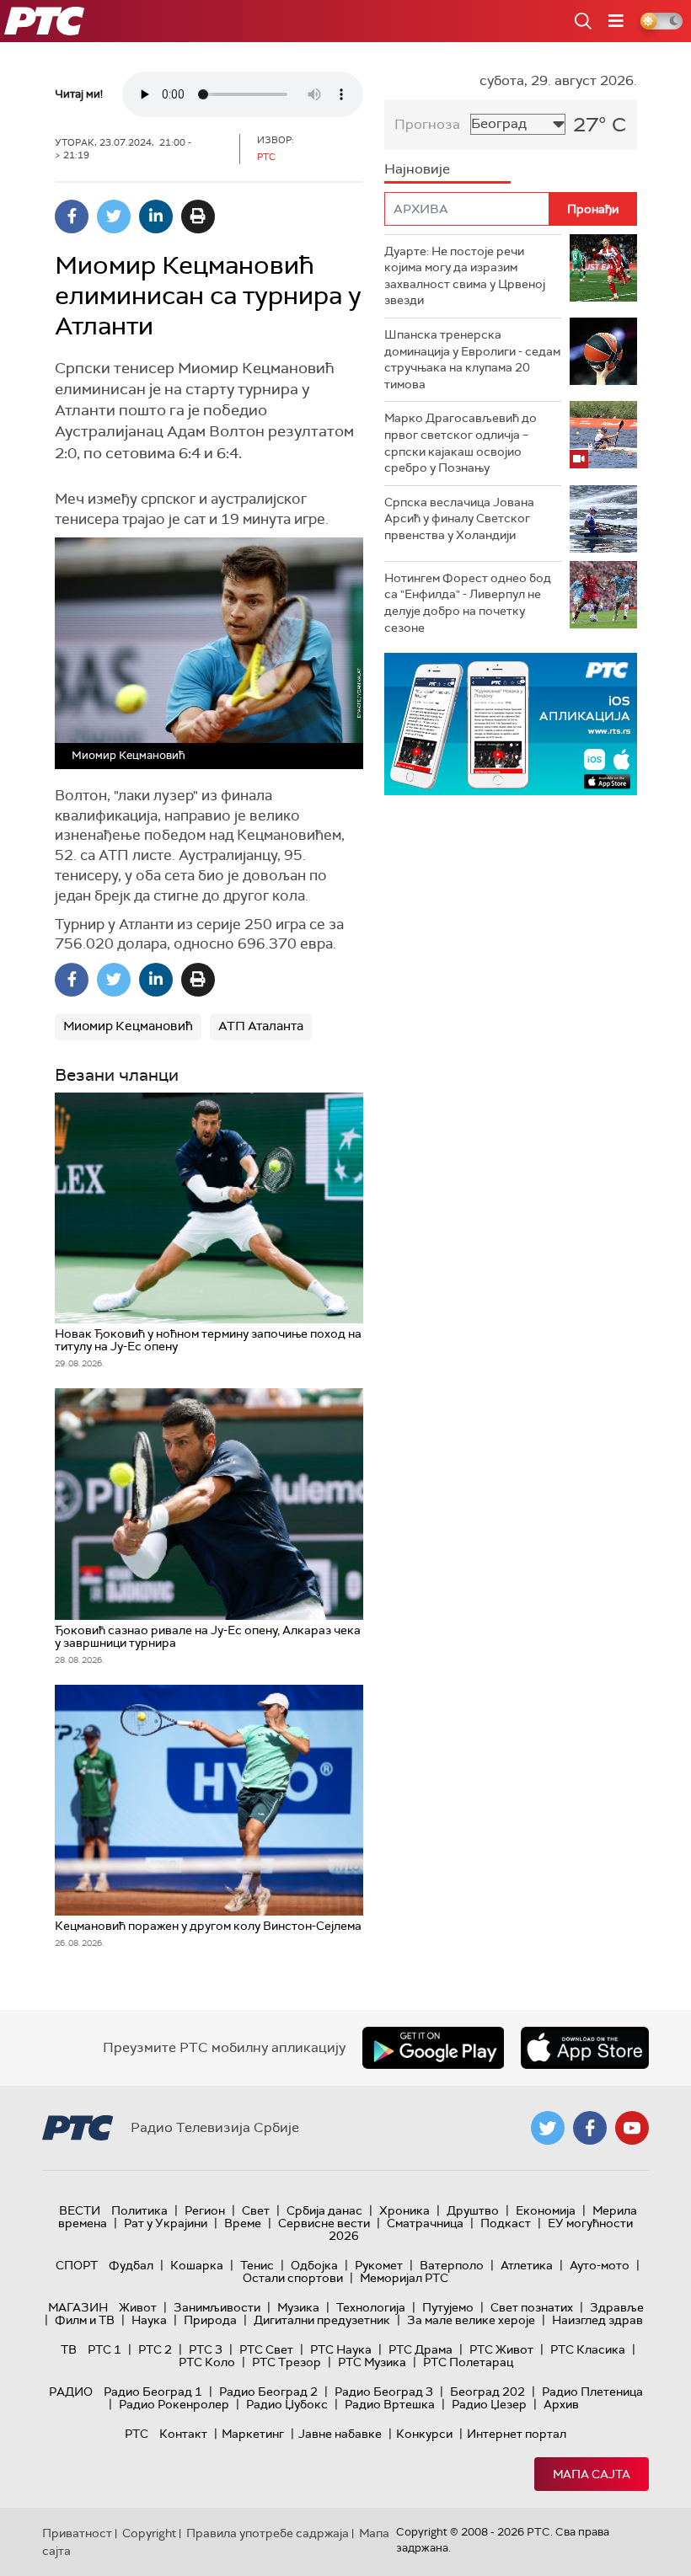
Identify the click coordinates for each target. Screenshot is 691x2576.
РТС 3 (206, 2349)
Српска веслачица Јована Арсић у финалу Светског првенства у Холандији (459, 518)
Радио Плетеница (592, 2392)
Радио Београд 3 (384, 2392)
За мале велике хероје (471, 2320)
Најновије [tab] (417, 169)
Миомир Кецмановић (128, 1026)
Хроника (404, 2210)
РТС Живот (501, 2349)
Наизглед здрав (597, 2320)
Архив (561, 2404)
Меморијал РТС (404, 2278)
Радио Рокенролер (174, 2404)
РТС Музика (372, 2362)
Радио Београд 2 (268, 2392)
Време (243, 2223)
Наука (149, 2320)
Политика (139, 2210)
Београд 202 (487, 2392)
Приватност (77, 2533)
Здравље (617, 2307)
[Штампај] (198, 216)
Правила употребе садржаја (268, 2533)
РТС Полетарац (468, 2362)
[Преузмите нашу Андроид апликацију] (433, 2048)
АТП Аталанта (261, 1026)
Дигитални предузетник (322, 2320)
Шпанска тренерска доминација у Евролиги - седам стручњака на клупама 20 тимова (472, 359)
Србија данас (324, 2210)
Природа (210, 2320)
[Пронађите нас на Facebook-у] (590, 2128)
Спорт (77, 2265)
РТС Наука (341, 2349)
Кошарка (197, 2265)
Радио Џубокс (287, 2404)
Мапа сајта (592, 2474)
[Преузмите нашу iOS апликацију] (585, 2048)
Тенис (257, 2265)
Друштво (473, 2210)
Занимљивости (217, 2307)
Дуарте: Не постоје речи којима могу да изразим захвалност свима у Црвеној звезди (465, 276)
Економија (546, 2210)
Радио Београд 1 (153, 2392)
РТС (137, 2434)
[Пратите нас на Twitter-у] (548, 2128)
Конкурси (424, 2434)
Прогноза (427, 124)
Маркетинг (253, 2434)
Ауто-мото (600, 2265)
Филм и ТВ (85, 2320)
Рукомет (379, 2265)
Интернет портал (517, 2434)
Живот (138, 2307)
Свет (256, 2210)
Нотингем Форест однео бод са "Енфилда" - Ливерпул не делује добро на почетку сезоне (468, 603)
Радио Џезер (489, 2404)
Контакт (183, 2434)
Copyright (149, 2533)
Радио (71, 2392)
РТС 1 (104, 2349)
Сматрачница (425, 2223)
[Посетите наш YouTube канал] (632, 2128)
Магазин (78, 2307)
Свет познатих (532, 2307)
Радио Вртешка (390, 2404)
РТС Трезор (287, 2362)
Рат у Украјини (166, 2223)
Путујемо (448, 2307)
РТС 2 (155, 2349)
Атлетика (527, 2265)
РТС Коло (207, 2362)
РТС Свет (266, 2349)
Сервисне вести (324, 2223)
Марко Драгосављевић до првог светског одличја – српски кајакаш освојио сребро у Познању (461, 443)
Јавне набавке (340, 2434)
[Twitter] (114, 216)
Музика (298, 2307)
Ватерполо (452, 2265)
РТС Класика (588, 2349)
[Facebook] (72, 216)
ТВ (69, 2349)
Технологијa (371, 2307)
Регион (205, 2210)
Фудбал (131, 2265)
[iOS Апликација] (511, 724)
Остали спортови (293, 2278)
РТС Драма (420, 2349)
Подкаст (506, 2223)
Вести (80, 2210)
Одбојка (314, 2265)
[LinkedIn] (156, 216)
